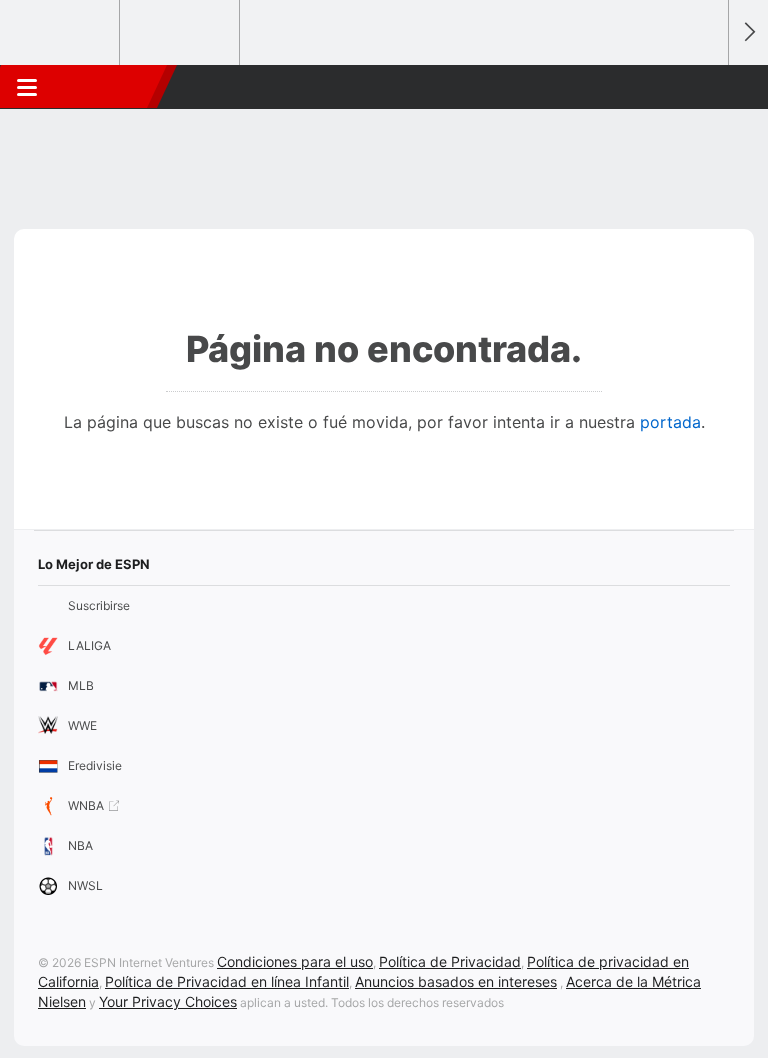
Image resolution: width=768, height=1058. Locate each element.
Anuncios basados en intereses (456, 981)
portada (670, 422)
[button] (702, 87)
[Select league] (61, 33)
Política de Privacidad (450, 961)
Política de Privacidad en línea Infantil (227, 981)
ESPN (103, 87)
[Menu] (27, 87)
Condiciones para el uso (295, 961)
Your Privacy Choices (168, 1001)
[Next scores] (748, 32)
